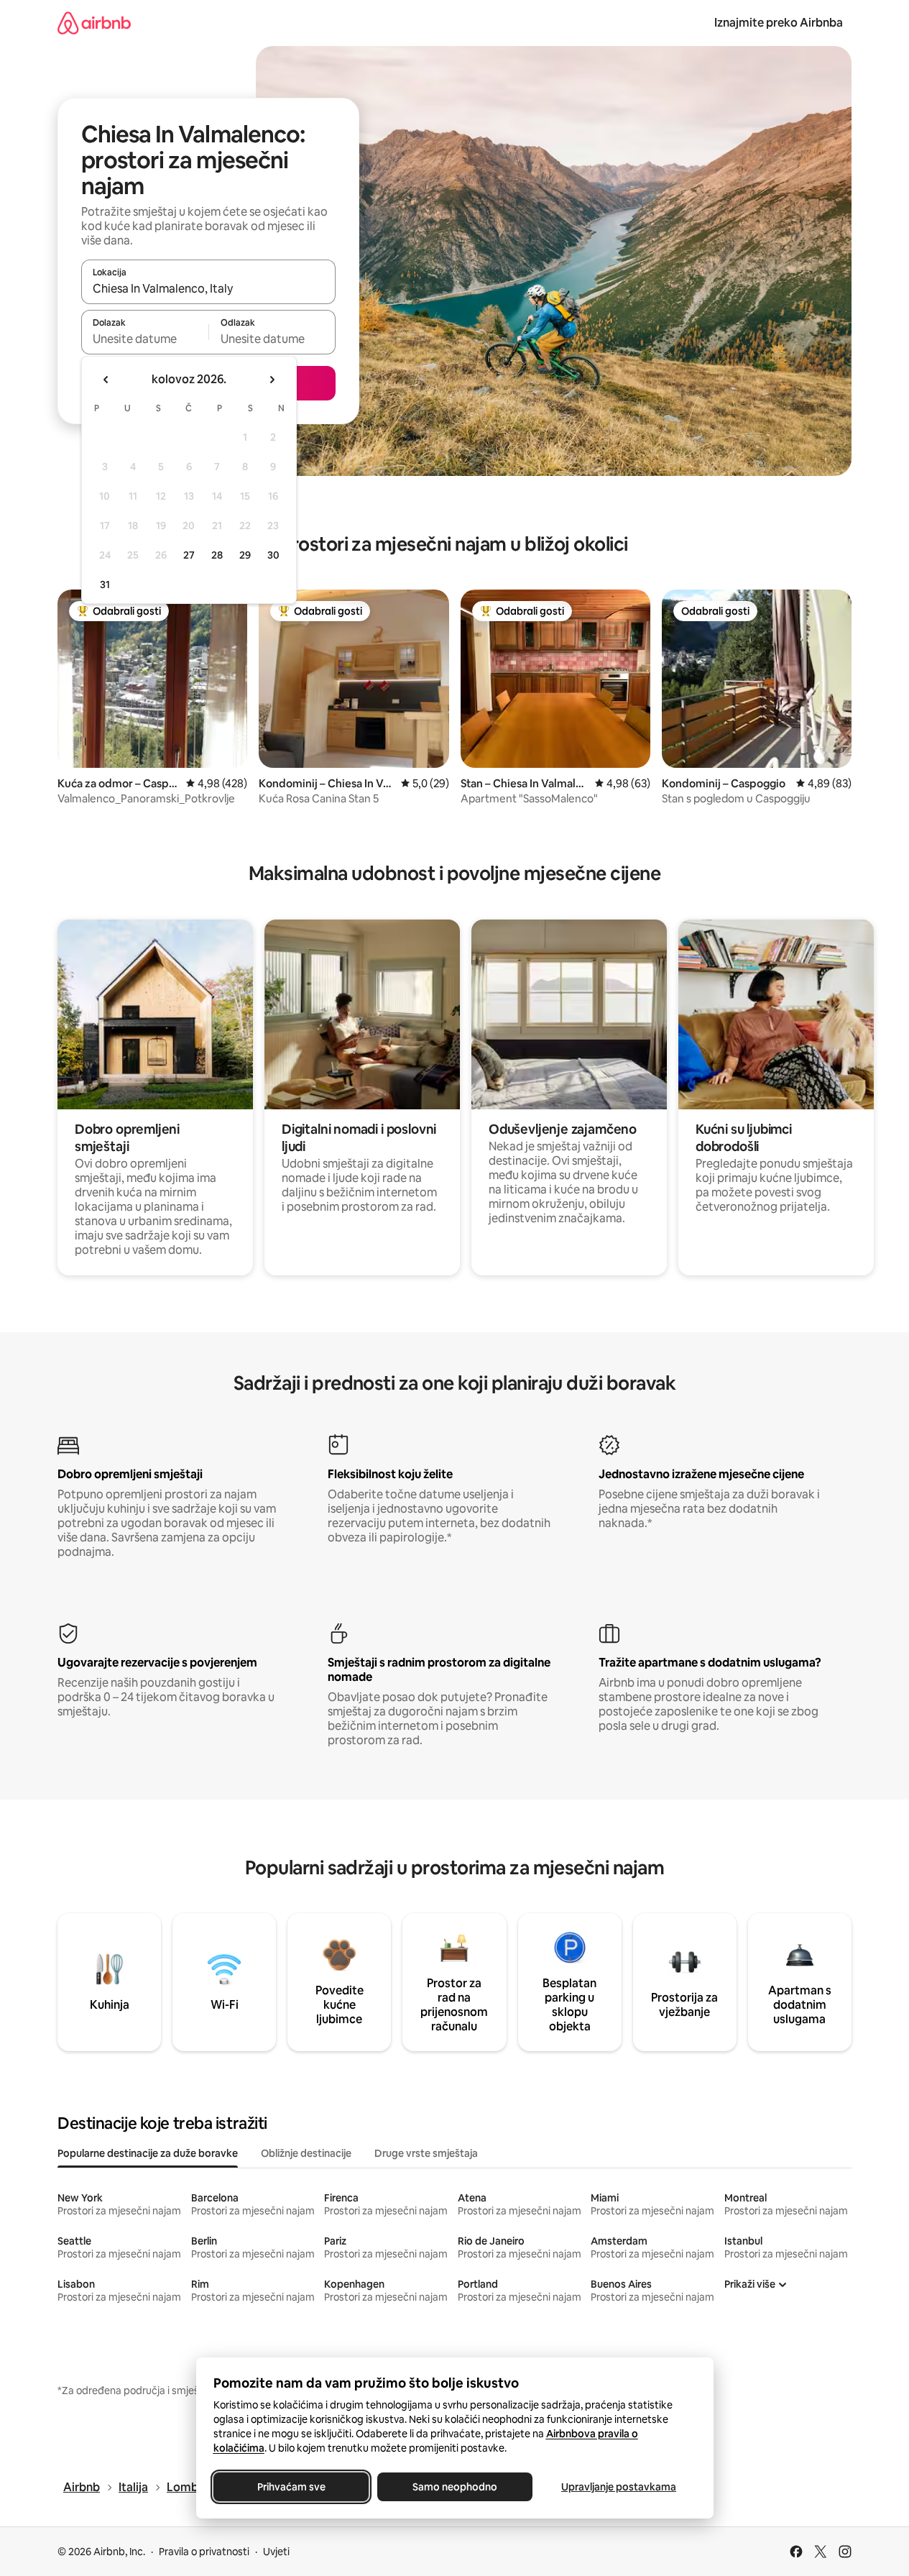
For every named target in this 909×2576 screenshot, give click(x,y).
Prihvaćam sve (291, 2487)
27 (189, 555)
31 (105, 585)
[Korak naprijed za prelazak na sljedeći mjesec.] (272, 380)
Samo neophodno (455, 2487)
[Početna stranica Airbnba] (94, 23)
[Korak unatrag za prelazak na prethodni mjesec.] (106, 380)
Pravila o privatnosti (204, 2552)
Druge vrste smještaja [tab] (426, 2153)
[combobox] (208, 288)
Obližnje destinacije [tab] (306, 2153)
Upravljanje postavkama (619, 2487)
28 (217, 555)
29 (245, 555)
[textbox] (145, 339)
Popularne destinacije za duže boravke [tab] (148, 2153)
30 (273, 555)
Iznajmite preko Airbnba (779, 23)
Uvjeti (276, 2552)
